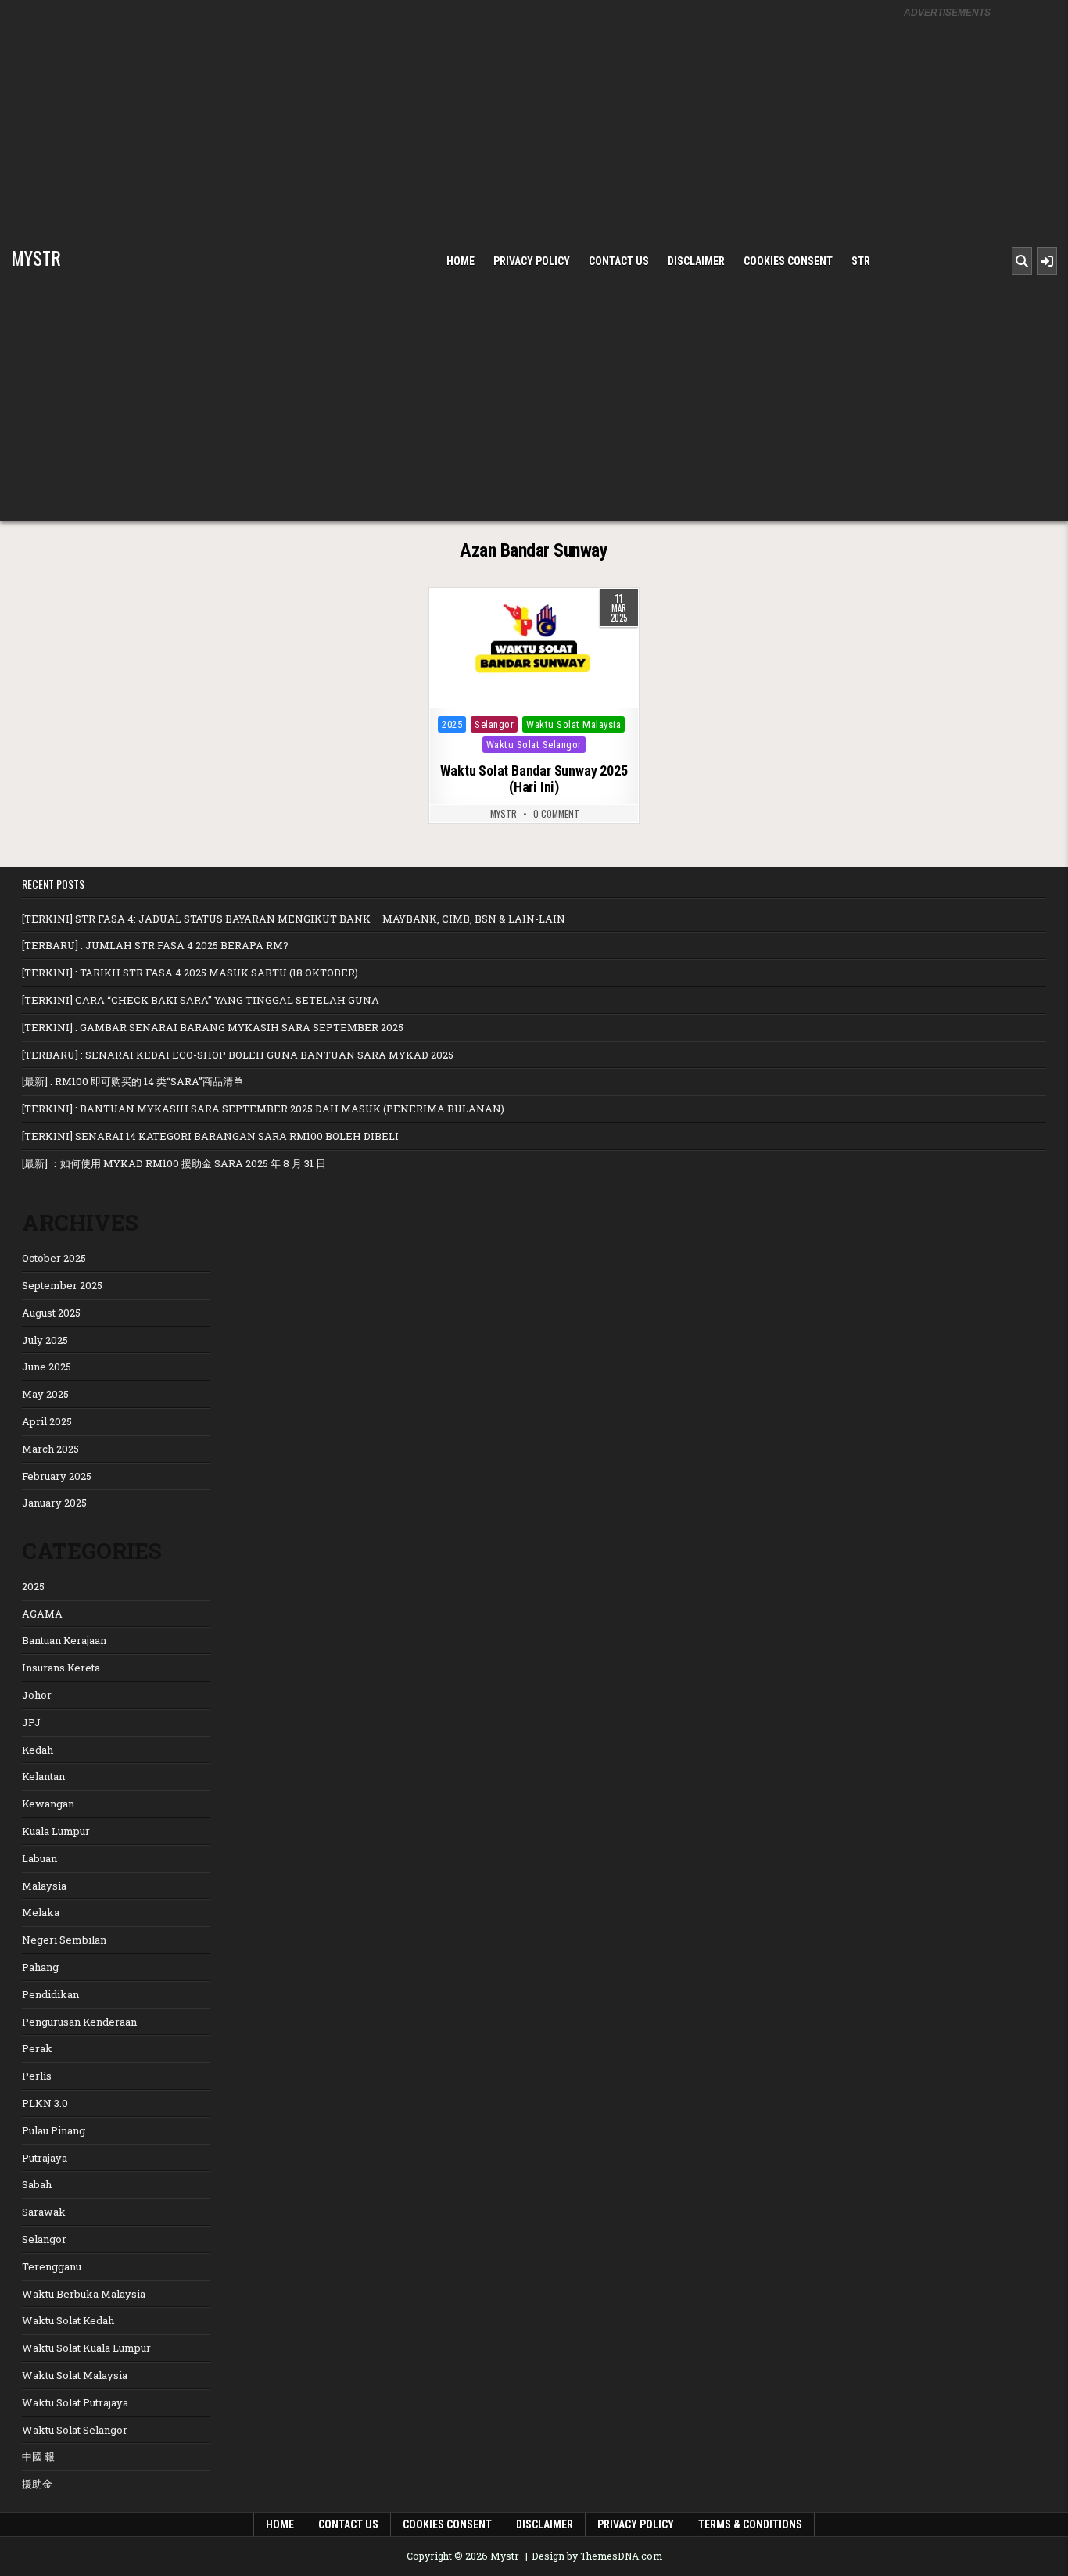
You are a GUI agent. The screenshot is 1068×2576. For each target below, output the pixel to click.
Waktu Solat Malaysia (573, 724)
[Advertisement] (947, 260)
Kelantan (43, 1776)
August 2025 (51, 1313)
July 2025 (45, 1340)
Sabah (37, 2184)
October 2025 (54, 1258)
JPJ (31, 1722)
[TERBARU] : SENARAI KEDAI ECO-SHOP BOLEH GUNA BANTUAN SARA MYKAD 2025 (238, 1055)
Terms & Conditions (750, 2524)
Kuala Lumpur (56, 1831)
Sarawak (44, 2212)
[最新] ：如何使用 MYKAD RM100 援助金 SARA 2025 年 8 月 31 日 (174, 1163)
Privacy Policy (532, 261)
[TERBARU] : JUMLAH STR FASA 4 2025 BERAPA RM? (155, 945)
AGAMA (42, 1614)
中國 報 (38, 2456)
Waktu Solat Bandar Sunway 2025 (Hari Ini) (534, 779)
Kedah (38, 1750)
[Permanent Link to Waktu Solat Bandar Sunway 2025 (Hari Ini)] (534, 648)
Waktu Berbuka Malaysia (84, 2294)
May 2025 (45, 1394)
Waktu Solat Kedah (68, 2320)
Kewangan (48, 1804)
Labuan (39, 1858)
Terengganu (52, 2266)
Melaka (41, 1912)
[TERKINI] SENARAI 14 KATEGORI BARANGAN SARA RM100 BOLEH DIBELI (210, 1136)
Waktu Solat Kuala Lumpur (86, 2348)
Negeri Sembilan (64, 1940)
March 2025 (50, 1449)
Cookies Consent (788, 261)
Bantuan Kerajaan (64, 1640)
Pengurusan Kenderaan (79, 2022)
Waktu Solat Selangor (534, 745)
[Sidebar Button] (1047, 261)
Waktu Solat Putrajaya (75, 2402)
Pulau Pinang (54, 2130)
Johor (37, 1695)
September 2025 (62, 1285)
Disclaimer (696, 261)
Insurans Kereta (61, 1668)
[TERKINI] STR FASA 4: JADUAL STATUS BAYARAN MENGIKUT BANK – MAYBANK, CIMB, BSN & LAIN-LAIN (294, 919)
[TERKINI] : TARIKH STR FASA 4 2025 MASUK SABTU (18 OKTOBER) (190, 973)
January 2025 (54, 1503)
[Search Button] (1022, 261)
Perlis (37, 2076)
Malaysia (44, 1886)
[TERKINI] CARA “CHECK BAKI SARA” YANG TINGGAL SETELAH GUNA (201, 1000)
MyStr (504, 814)
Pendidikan (50, 1994)
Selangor (494, 724)
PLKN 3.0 (45, 2103)
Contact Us (619, 261)
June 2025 (47, 1367)
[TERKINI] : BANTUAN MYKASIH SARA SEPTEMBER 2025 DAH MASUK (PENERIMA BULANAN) (263, 1109)
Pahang (40, 1967)
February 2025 (57, 1476)
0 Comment (556, 814)
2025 (452, 724)
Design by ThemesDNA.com (597, 2556)
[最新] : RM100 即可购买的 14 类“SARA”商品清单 (133, 1081)
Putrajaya (45, 2158)
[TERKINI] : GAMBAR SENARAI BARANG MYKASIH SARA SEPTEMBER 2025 (213, 1027)
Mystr (36, 257)
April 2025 (47, 1421)
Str (861, 261)
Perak (37, 2048)
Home (461, 261)
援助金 (37, 2484)
